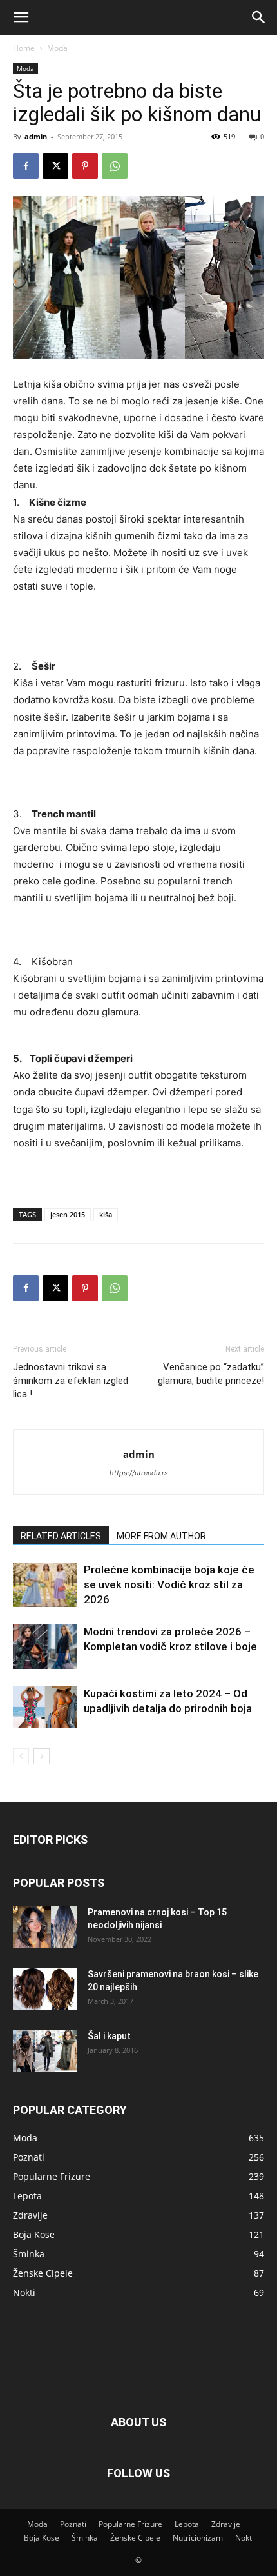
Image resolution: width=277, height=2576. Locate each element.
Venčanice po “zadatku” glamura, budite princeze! (211, 1374)
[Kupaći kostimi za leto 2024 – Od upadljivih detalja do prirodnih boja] (45, 1707)
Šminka (85, 2538)
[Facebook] (26, 166)
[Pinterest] (85, 166)
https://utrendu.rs (139, 1473)
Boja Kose (42, 2538)
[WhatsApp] (115, 166)
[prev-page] (21, 1756)
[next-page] (42, 1756)
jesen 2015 (68, 1214)
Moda (57, 48)
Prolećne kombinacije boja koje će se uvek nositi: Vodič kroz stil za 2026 (169, 1584)
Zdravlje (226, 2524)
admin (36, 136)
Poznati (73, 2524)
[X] (55, 166)
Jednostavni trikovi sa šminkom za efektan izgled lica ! (71, 1381)
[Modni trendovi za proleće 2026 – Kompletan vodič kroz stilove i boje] (45, 1647)
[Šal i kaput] (45, 2051)
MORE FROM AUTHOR (161, 1536)
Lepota (187, 2524)
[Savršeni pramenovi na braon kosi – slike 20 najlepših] (45, 1989)
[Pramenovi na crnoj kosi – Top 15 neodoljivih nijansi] (45, 1927)
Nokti (244, 2538)
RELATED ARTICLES (61, 1536)
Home (24, 48)
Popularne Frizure (130, 2524)
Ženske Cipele (135, 2538)
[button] (21, 17)
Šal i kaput (109, 2036)
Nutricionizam (198, 2538)
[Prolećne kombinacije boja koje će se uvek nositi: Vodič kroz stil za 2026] (45, 1585)
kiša (106, 1214)
